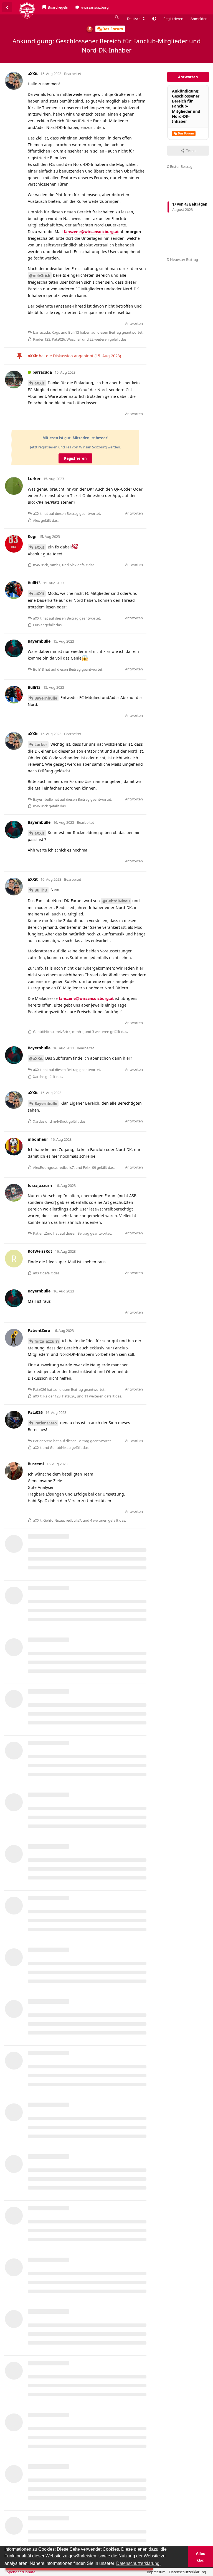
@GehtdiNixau (116, 901)
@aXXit (36, 1058)
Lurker (41, 744)
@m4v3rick (40, 275)
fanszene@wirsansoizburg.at (91, 232)
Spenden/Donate (21, 2572)
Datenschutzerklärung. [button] (138, 2563)
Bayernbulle (46, 698)
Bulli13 (41, 890)
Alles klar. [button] (201, 2557)
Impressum (156, 2572)
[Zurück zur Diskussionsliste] (7, 7)
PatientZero (46, 1423)
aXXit (39, 383)
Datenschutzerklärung (188, 2572)
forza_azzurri (47, 1341)
